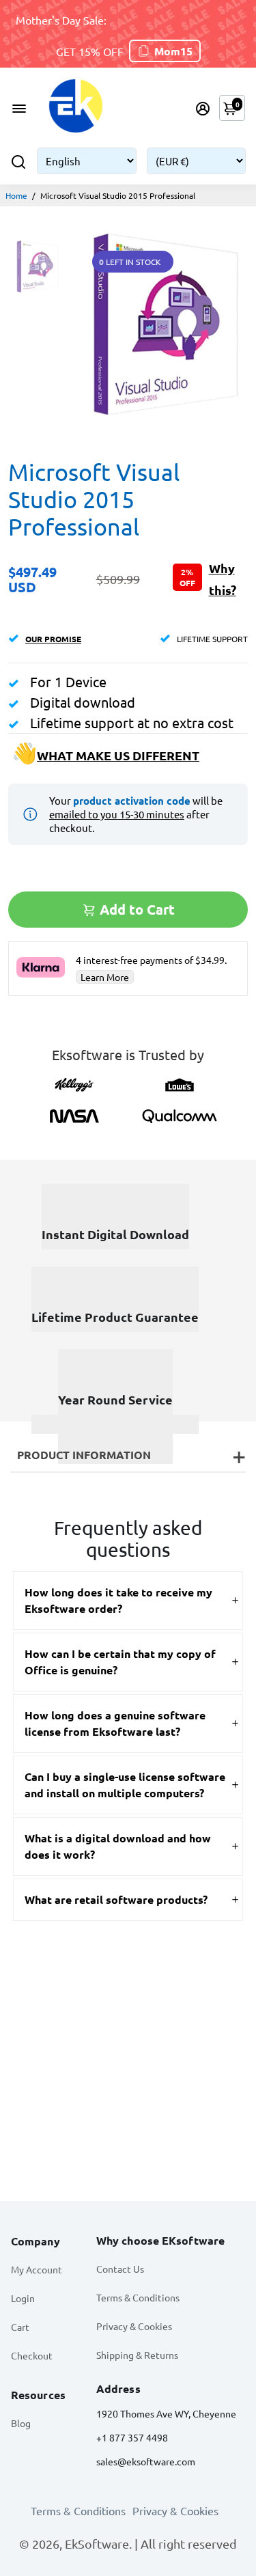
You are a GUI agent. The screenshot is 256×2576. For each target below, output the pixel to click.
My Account (37, 2269)
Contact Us (120, 2269)
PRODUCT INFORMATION (84, 1455)
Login (23, 2298)
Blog (21, 2423)
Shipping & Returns (137, 2355)
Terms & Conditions (138, 2297)
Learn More (105, 977)
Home (16, 195)
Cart (20, 2327)
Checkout (32, 2355)
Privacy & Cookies (134, 2326)
